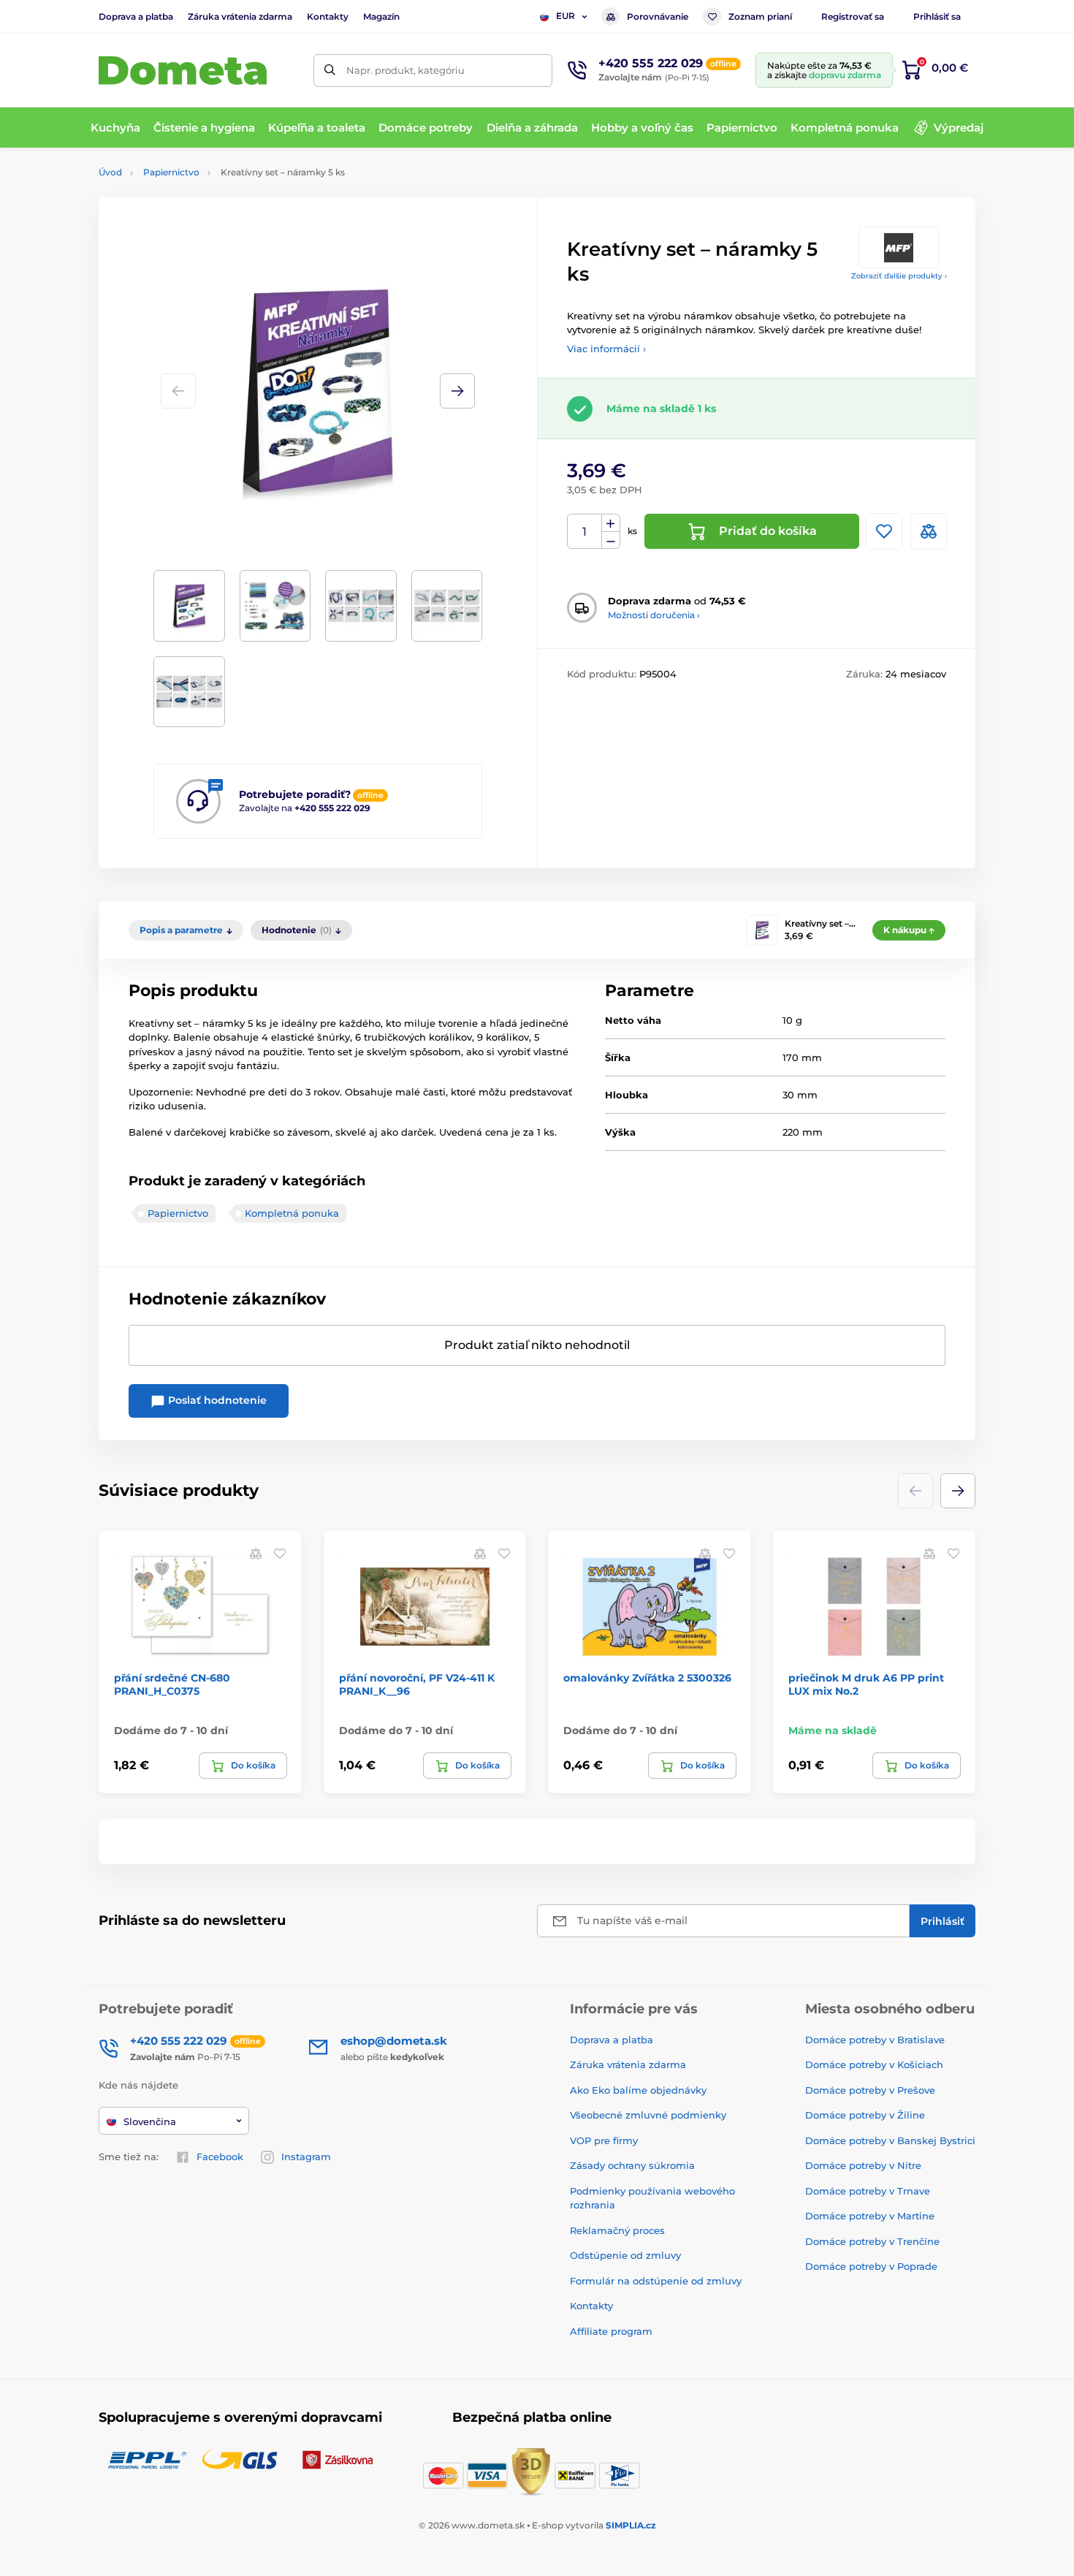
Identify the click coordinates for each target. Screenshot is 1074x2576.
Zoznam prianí (760, 16)
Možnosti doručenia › (654, 615)
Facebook (220, 2157)
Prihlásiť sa (937, 16)
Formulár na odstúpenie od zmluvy (656, 2281)
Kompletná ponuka (292, 1213)
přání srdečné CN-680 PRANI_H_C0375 (172, 1684)
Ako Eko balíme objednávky (638, 2090)
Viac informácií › (606, 349)
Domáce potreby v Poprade (871, 2266)
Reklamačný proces (617, 2230)
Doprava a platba (136, 16)
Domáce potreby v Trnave (868, 2191)
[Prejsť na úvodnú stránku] (183, 71)
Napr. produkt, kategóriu (405, 70)
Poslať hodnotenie (216, 1400)
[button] (457, 391)
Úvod (110, 172)
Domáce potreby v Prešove (870, 2090)
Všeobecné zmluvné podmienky (648, 2115)
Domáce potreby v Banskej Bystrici (890, 2140)
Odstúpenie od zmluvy (625, 2255)
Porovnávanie (658, 16)
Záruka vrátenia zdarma (240, 16)
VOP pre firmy (604, 2140)
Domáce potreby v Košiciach (874, 2064)
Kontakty (328, 16)
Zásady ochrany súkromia (632, 2165)
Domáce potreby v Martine (870, 2216)
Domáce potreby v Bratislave (875, 2040)
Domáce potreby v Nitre (863, 2165)
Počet (585, 532)
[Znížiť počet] (611, 540)
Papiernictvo (171, 172)
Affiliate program (611, 2331)
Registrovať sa (853, 16)
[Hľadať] (330, 71)
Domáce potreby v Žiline (865, 2115)
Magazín (381, 16)
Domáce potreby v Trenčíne (872, 2241)
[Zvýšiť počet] (611, 523)
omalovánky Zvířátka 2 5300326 (647, 1678)
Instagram (306, 2157)
